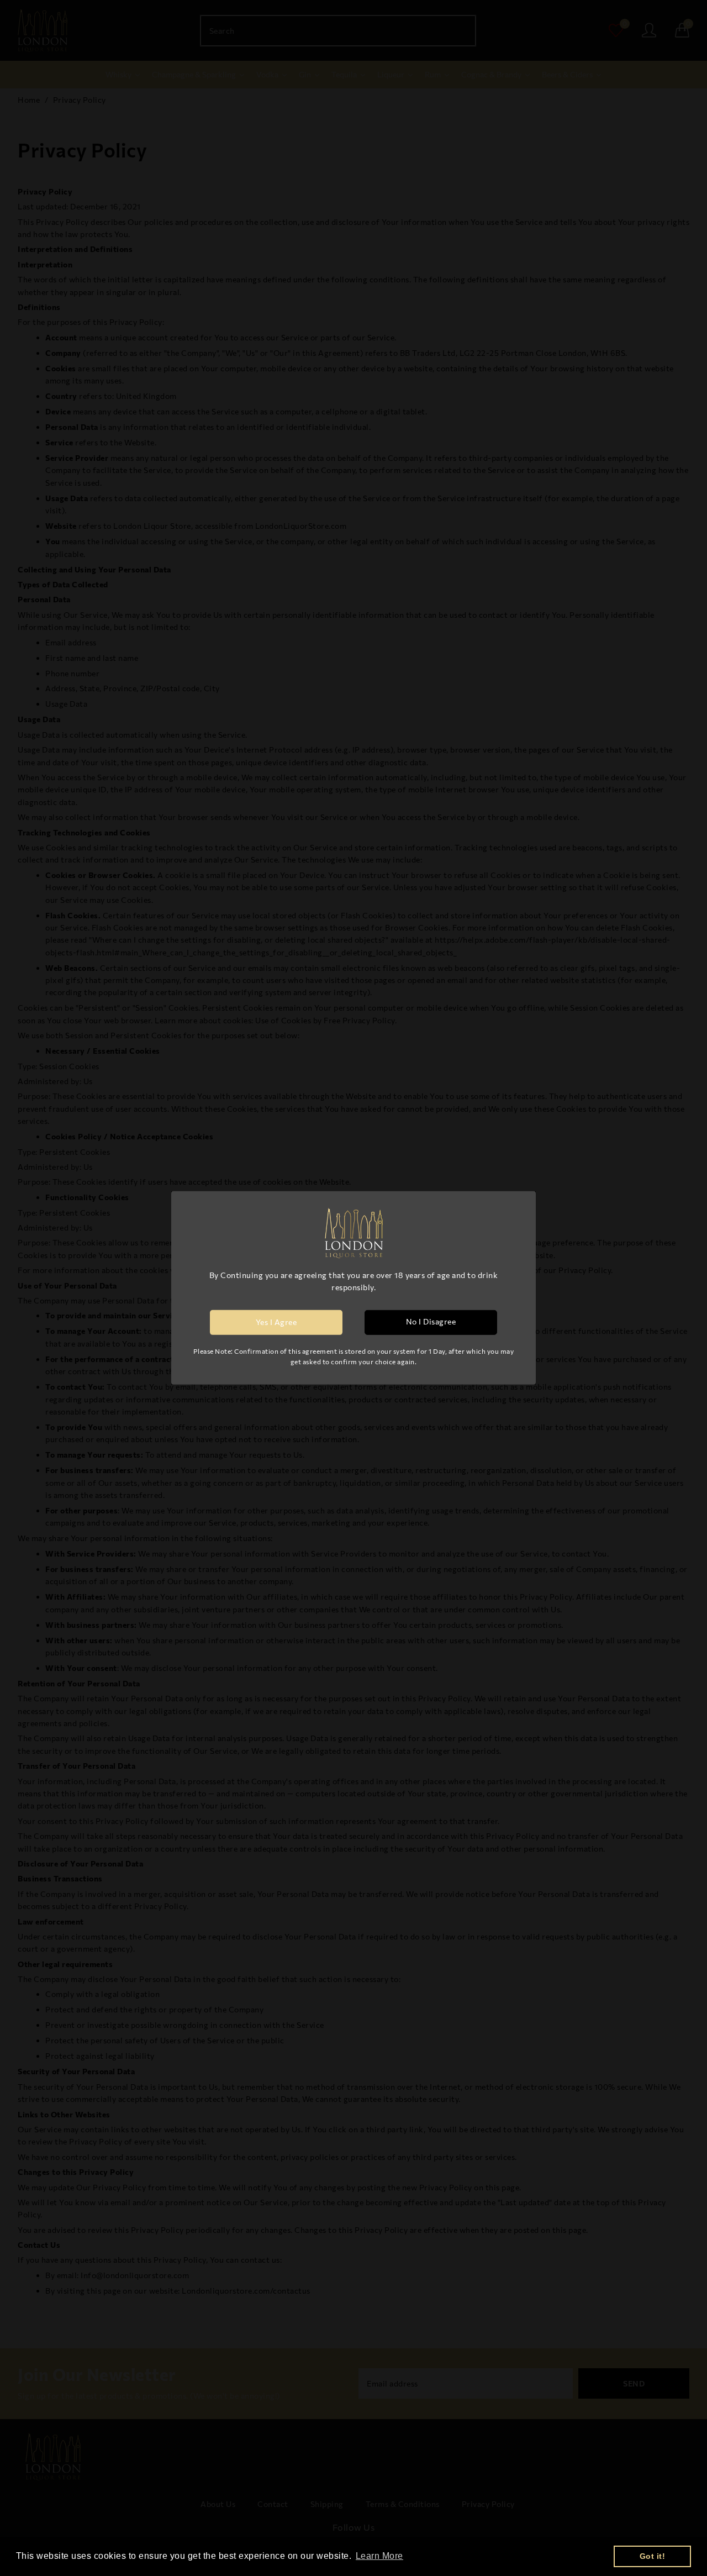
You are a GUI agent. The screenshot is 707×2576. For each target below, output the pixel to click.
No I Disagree (431, 1321)
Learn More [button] (379, 2556)
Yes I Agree (276, 1322)
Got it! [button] (653, 2556)
